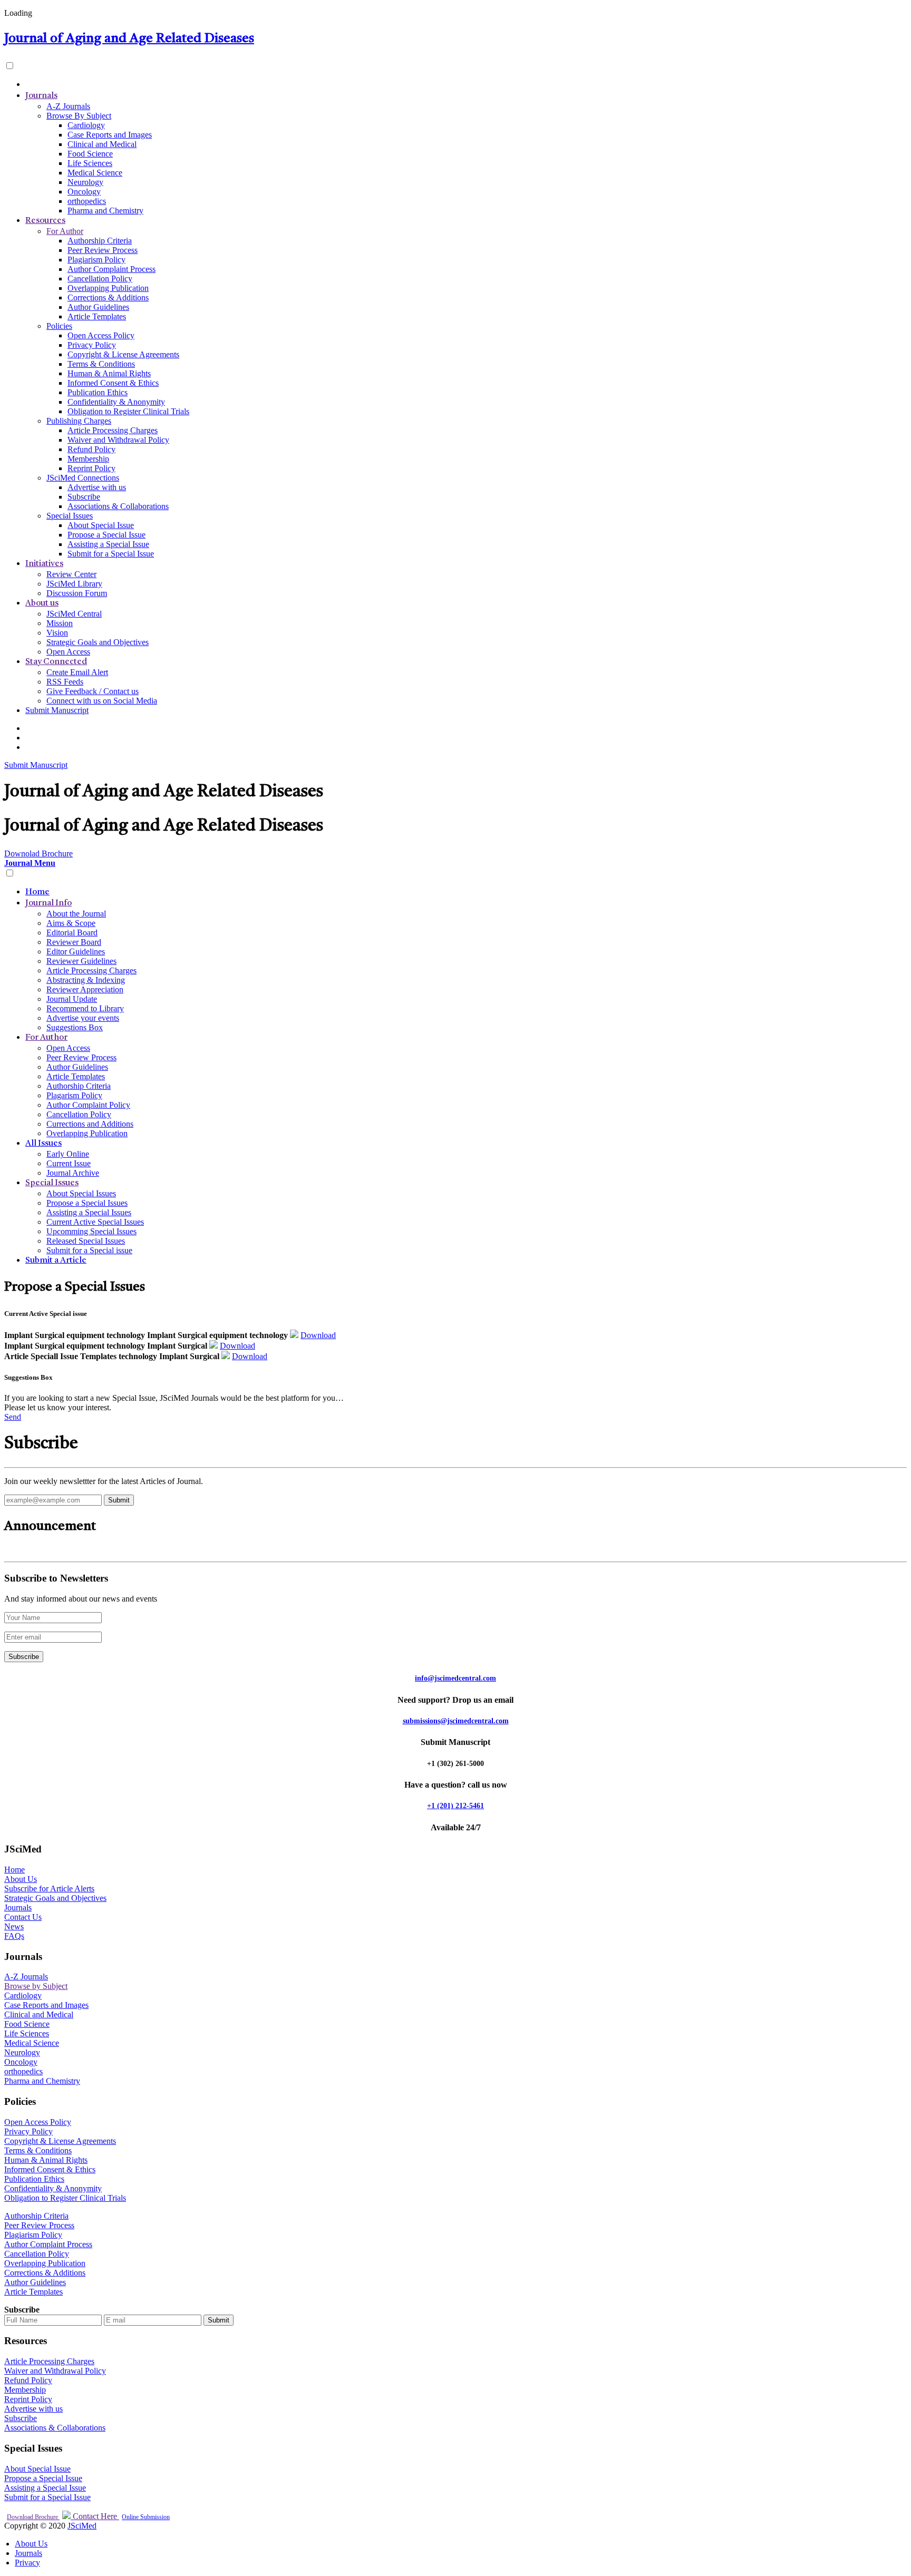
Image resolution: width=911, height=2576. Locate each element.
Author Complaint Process (112, 269)
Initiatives (44, 564)
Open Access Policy (101, 335)
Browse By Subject (79, 116)
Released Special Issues (86, 1241)
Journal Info (49, 903)
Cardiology (86, 125)
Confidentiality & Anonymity (116, 402)
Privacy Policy (92, 345)
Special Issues (70, 516)
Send (13, 1417)
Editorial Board (72, 933)
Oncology (84, 192)
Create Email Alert (77, 672)
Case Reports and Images (110, 135)
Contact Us (23, 1917)
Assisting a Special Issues (89, 1212)
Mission (60, 623)
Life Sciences (90, 163)
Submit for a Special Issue (111, 554)
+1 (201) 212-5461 (455, 1806)
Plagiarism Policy (96, 260)
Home (37, 892)
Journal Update (72, 999)
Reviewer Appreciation (85, 989)
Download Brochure (33, 2517)
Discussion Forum (77, 593)
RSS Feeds (65, 682)
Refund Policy (91, 449)
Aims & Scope (71, 923)
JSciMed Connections (83, 478)
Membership (88, 459)
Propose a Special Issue (106, 535)
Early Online (68, 1154)
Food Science (90, 154)
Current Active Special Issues (95, 1222)
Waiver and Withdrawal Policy (118, 440)
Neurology (85, 182)
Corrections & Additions (108, 297)
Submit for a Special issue (89, 1250)
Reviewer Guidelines (81, 961)
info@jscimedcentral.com (455, 1678)
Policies (59, 326)
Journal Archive (73, 1173)
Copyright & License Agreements (123, 354)
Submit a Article (56, 1261)
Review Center (71, 574)
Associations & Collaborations (118, 506)
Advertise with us (97, 487)
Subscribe (84, 497)
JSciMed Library (74, 584)
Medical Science (95, 173)
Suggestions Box (75, 1027)
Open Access (68, 652)
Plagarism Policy (74, 1095)
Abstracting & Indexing (86, 980)
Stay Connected (56, 662)
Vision (57, 633)
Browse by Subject (36, 1986)
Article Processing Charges (113, 430)
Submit (219, 2320)
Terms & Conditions (101, 364)
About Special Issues (81, 1193)
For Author (65, 231)
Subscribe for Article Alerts (49, 1889)
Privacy (27, 2563)
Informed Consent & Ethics (113, 383)
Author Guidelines (98, 307)
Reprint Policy (91, 468)
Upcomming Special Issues (91, 1231)
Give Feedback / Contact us (93, 691)
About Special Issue (101, 525)
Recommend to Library (85, 1008)
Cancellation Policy (100, 279)
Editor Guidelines (76, 952)
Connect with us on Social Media (102, 701)
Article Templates (97, 316)
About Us (21, 1879)
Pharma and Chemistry (105, 211)
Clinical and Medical (102, 144)
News (14, 1926)
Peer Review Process (103, 250)
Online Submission (146, 2517)
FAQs (14, 1936)
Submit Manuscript (57, 710)
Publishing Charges (79, 421)
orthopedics (87, 201)
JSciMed (82, 2526)
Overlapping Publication (108, 288)
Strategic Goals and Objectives (98, 642)
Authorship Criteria (100, 241)
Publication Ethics (98, 392)
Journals (41, 96)
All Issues (43, 1144)
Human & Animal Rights (109, 373)
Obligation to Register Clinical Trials (128, 411)
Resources (45, 221)
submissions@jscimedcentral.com (456, 1721)
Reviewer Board (74, 942)
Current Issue (69, 1163)
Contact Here (95, 2516)
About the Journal (76, 914)
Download (318, 1335)
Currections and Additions (90, 1124)
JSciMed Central (74, 614)
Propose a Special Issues (87, 1203)
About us (42, 603)
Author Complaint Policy (88, 1105)
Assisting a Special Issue (108, 544)
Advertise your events (83, 1018)
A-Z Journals (68, 106)
